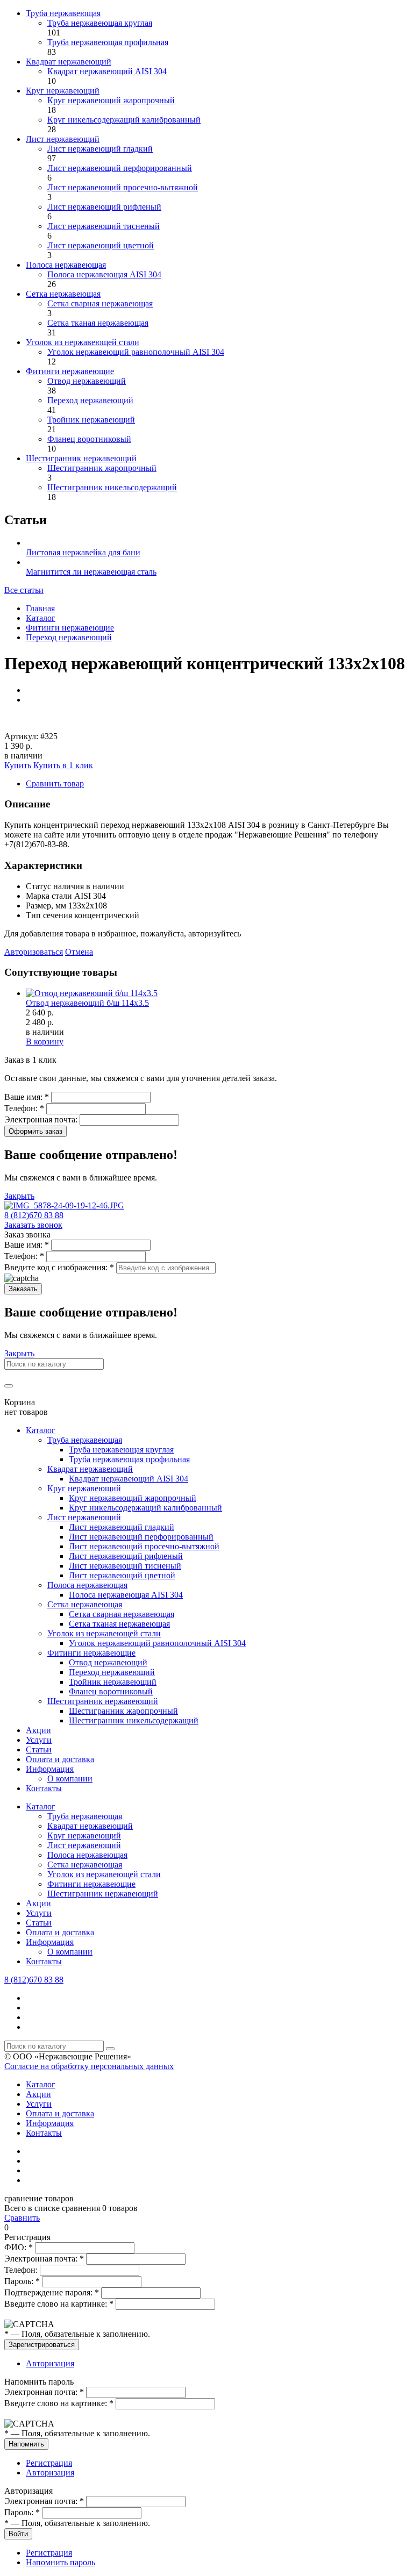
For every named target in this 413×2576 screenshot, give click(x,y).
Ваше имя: (27, 1097)
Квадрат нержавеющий (69, 62)
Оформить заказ (35, 1131)
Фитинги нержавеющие (70, 371)
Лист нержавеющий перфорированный (120, 168)
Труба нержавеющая (63, 13)
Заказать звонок (33, 1225)
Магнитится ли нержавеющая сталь (91, 572)
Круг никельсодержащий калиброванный (124, 120)
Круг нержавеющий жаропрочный (111, 100)
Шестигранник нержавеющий (81, 458)
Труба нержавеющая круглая (100, 23)
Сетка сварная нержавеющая (100, 303)
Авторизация (50, 2363)
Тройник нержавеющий (91, 420)
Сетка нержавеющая (63, 294)
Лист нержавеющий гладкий (100, 149)
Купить (18, 765)
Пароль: (22, 2281)
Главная (40, 608)
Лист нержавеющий (63, 139)
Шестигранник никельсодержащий (112, 487)
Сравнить (22, 2218)
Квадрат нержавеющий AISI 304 (107, 71)
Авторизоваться (34, 952)
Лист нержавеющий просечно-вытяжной (123, 187)
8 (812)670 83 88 (34, 1215)
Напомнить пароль (60, 2562)
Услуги (39, 1740)
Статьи (39, 1749)
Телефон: (24, 1108)
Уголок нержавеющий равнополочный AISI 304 (136, 352)
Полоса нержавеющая (66, 265)
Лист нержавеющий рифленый (104, 207)
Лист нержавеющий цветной (101, 245)
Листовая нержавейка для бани (83, 552)
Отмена (79, 952)
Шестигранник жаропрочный (102, 468)
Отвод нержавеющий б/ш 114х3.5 (87, 1003)
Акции (38, 1730)
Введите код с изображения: (59, 1267)
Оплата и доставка (60, 1759)
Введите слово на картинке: (59, 2304)
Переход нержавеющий (90, 400)
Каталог (41, 618)
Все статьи (24, 590)
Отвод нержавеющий (87, 381)
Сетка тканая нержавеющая (98, 323)
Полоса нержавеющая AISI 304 (104, 274)
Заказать (23, 1289)
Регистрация (49, 2463)
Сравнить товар (55, 783)
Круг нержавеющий (63, 91)
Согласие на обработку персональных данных (89, 2066)
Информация (50, 1769)
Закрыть (19, 1196)
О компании (70, 1779)
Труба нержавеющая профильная (108, 42)
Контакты (44, 1788)
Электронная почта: (42, 1119)
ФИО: (19, 2247)
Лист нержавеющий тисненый (104, 226)
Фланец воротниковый (89, 439)
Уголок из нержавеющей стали (83, 342)
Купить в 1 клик (63, 765)
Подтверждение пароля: (52, 2292)
